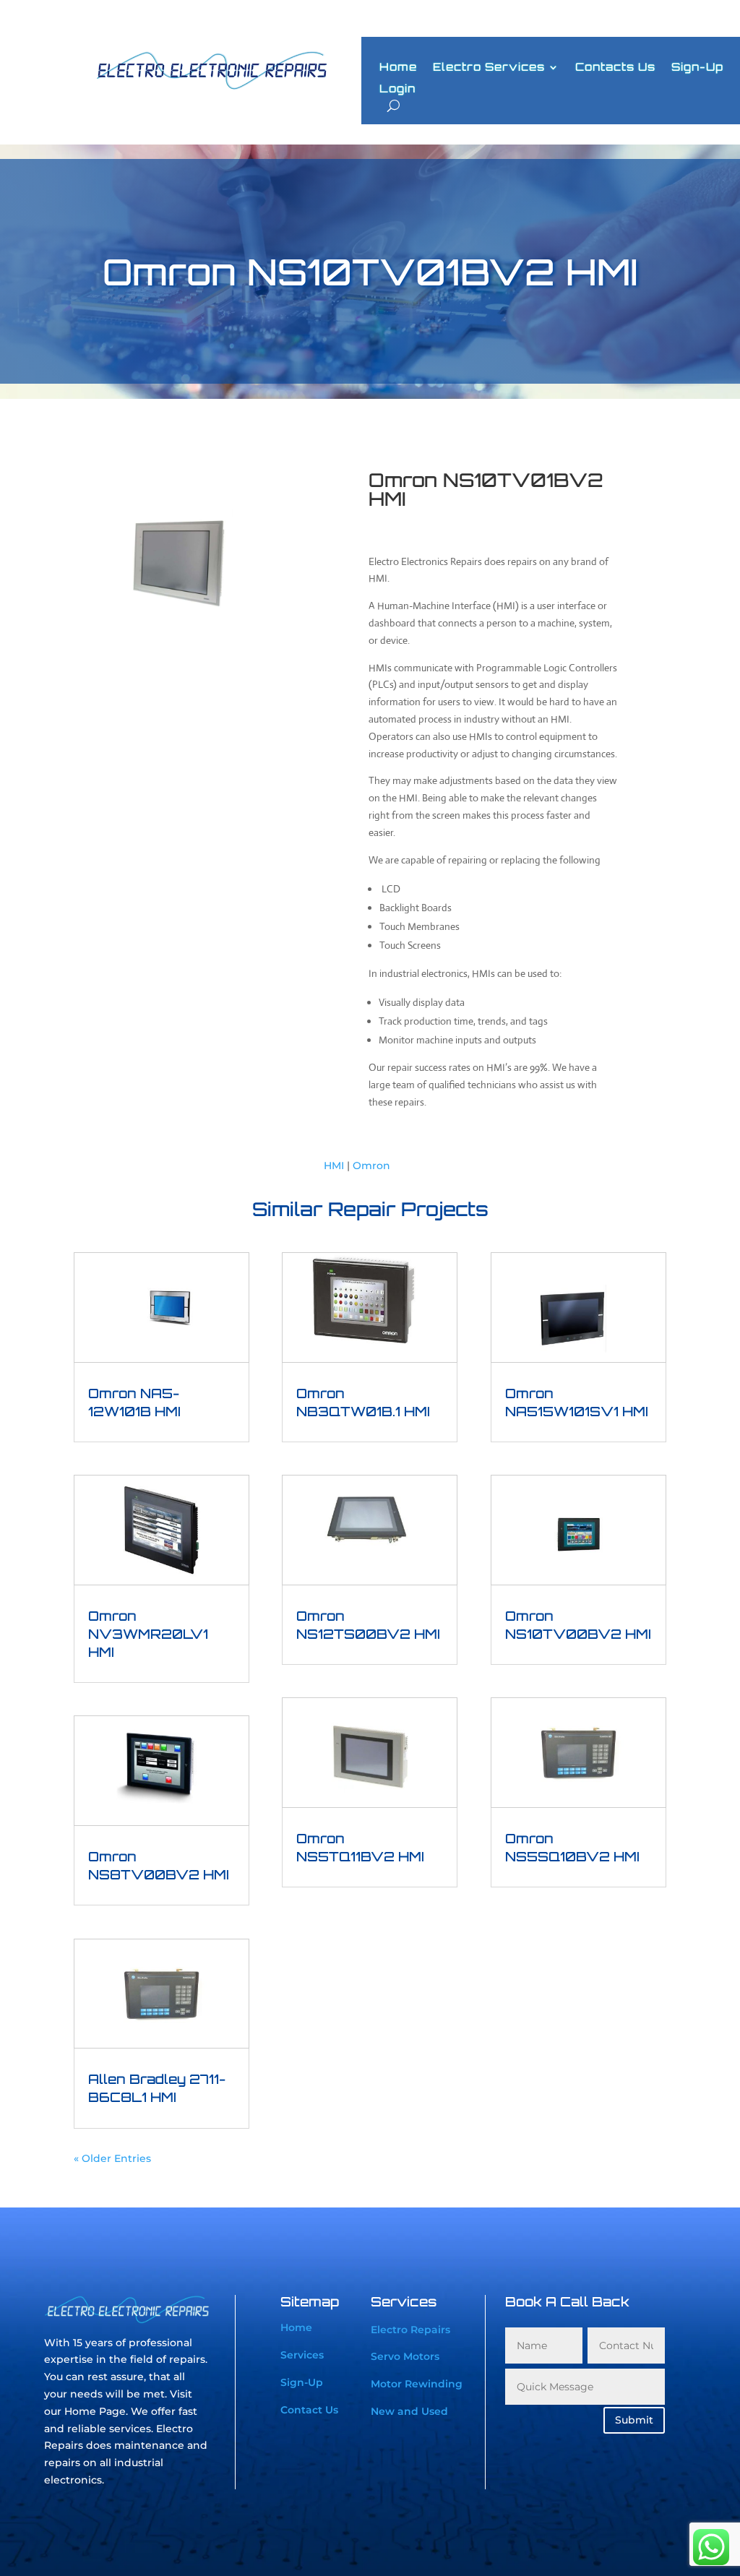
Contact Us (309, 2410)
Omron (371, 1166)
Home (398, 68)
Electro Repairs (410, 2330)
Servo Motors (405, 2356)
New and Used (409, 2411)
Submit (634, 2420)
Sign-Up (697, 68)
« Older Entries (112, 2158)
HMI (334, 1166)
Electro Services (489, 68)
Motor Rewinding (417, 2384)
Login (397, 90)
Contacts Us (615, 68)
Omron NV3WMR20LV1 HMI (148, 1634)
